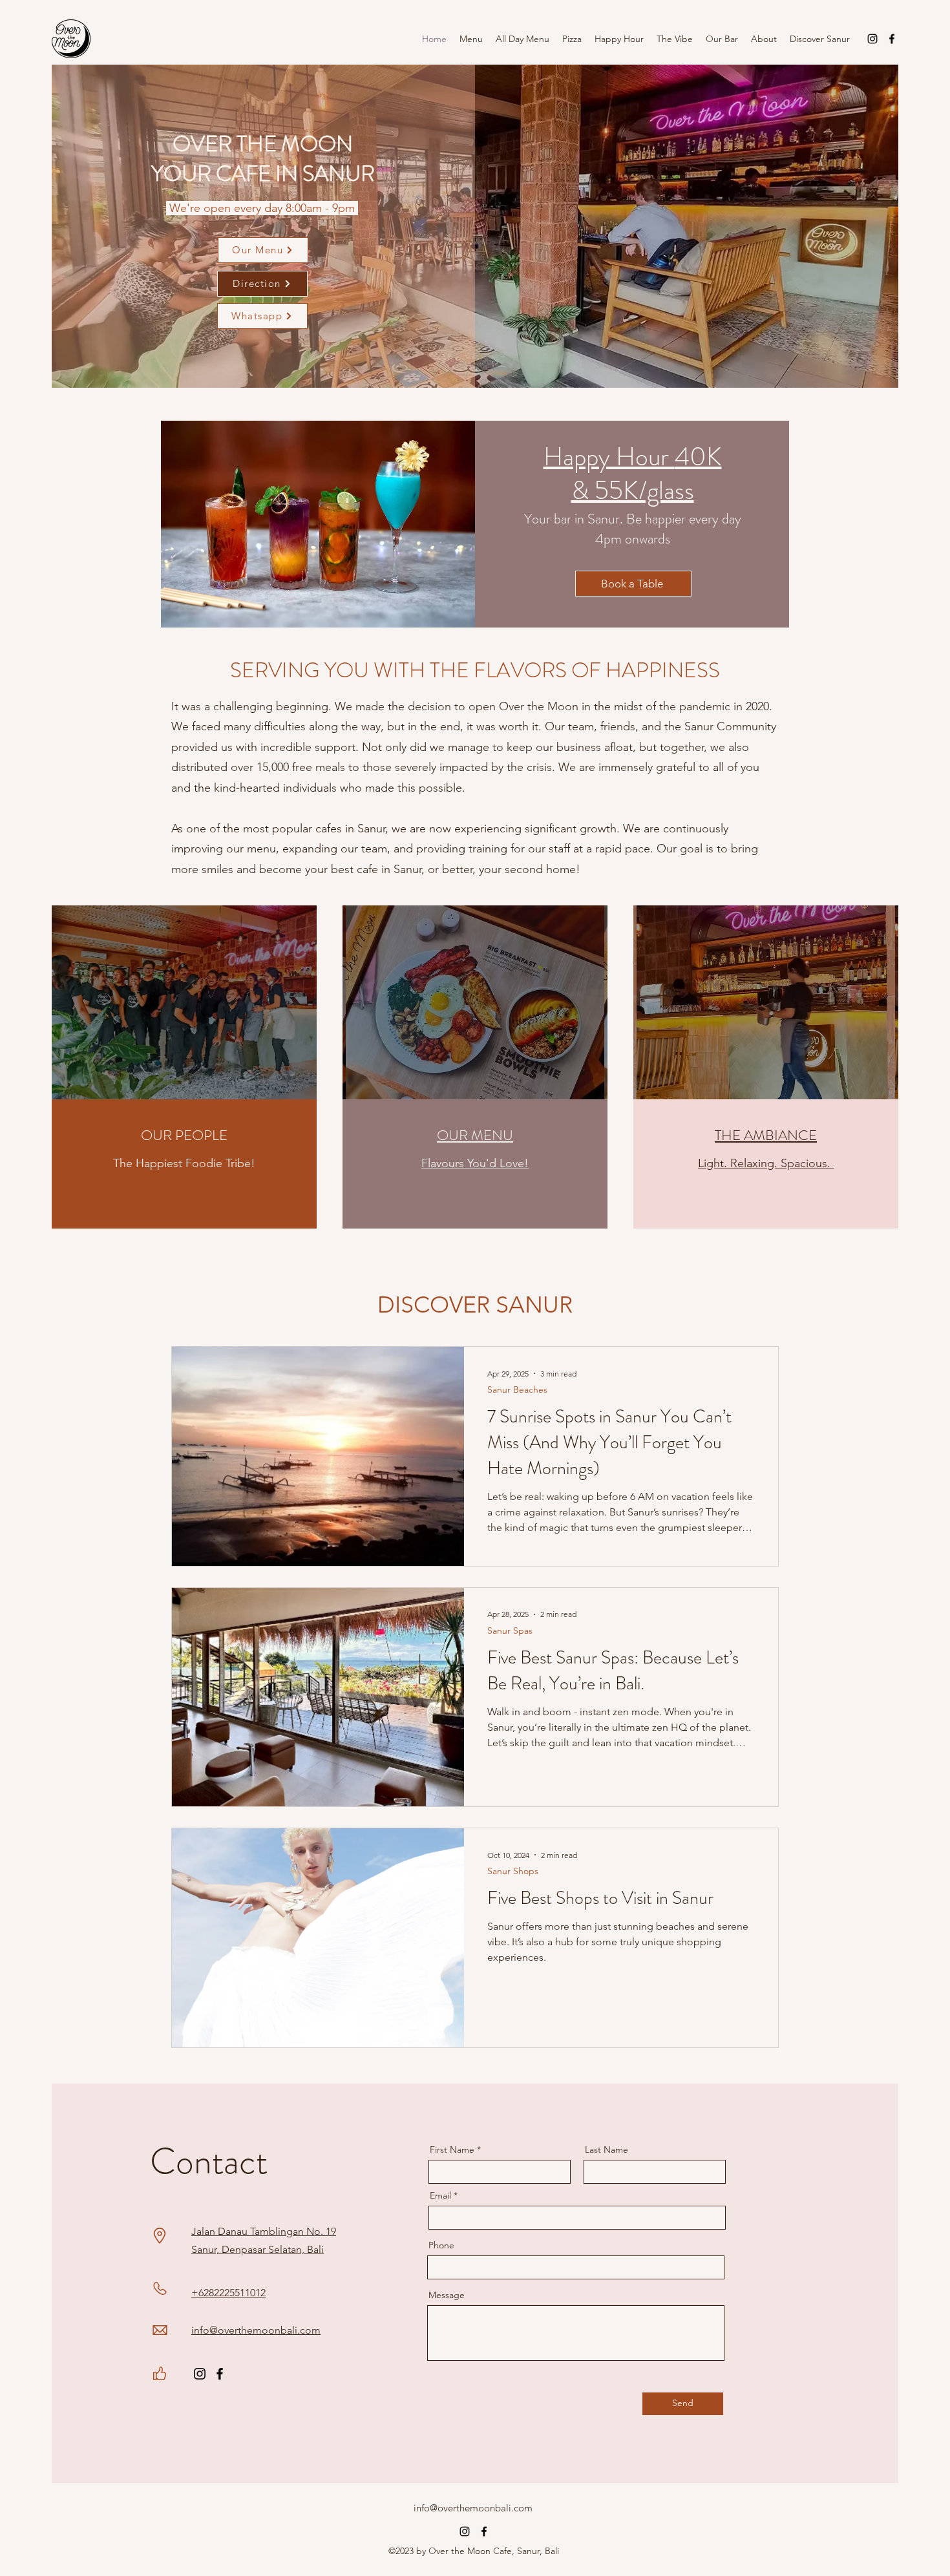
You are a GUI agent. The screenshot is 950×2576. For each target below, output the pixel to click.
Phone (441, 2245)
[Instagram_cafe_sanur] (200, 2374)
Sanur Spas (510, 1631)
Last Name (607, 2149)
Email (440, 2195)
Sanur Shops (513, 1871)
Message (447, 2295)
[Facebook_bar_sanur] (220, 2374)
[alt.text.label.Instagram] (872, 39)
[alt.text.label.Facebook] (892, 39)
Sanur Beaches (517, 1390)
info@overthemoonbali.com (473, 2508)
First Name (452, 2149)
